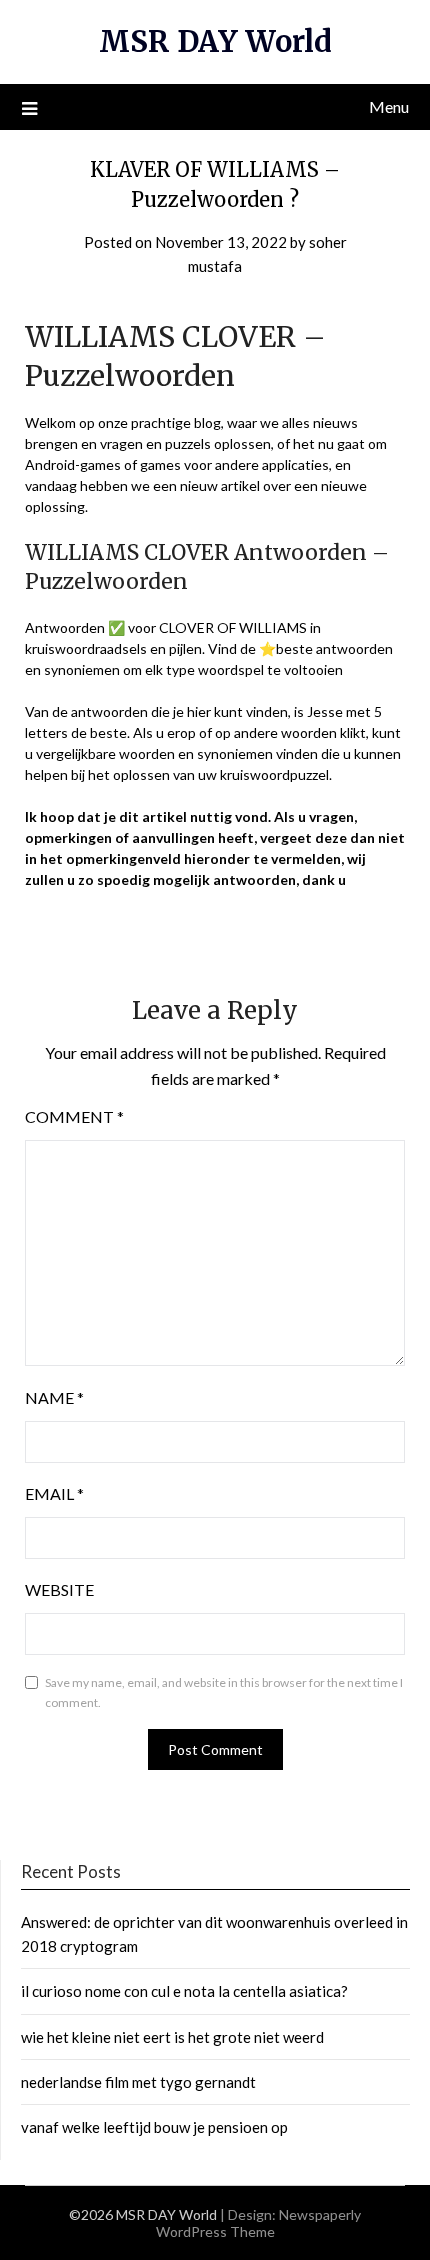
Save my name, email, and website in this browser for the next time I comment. (224, 1692)
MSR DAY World (215, 41)
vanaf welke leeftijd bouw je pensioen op (154, 2127)
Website (59, 1589)
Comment (74, 1116)
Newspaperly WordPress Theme (259, 2223)
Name (54, 1397)
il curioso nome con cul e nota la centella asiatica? (184, 1991)
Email (54, 1493)
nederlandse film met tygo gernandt (138, 2082)
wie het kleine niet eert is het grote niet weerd (172, 2037)
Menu (389, 106)
